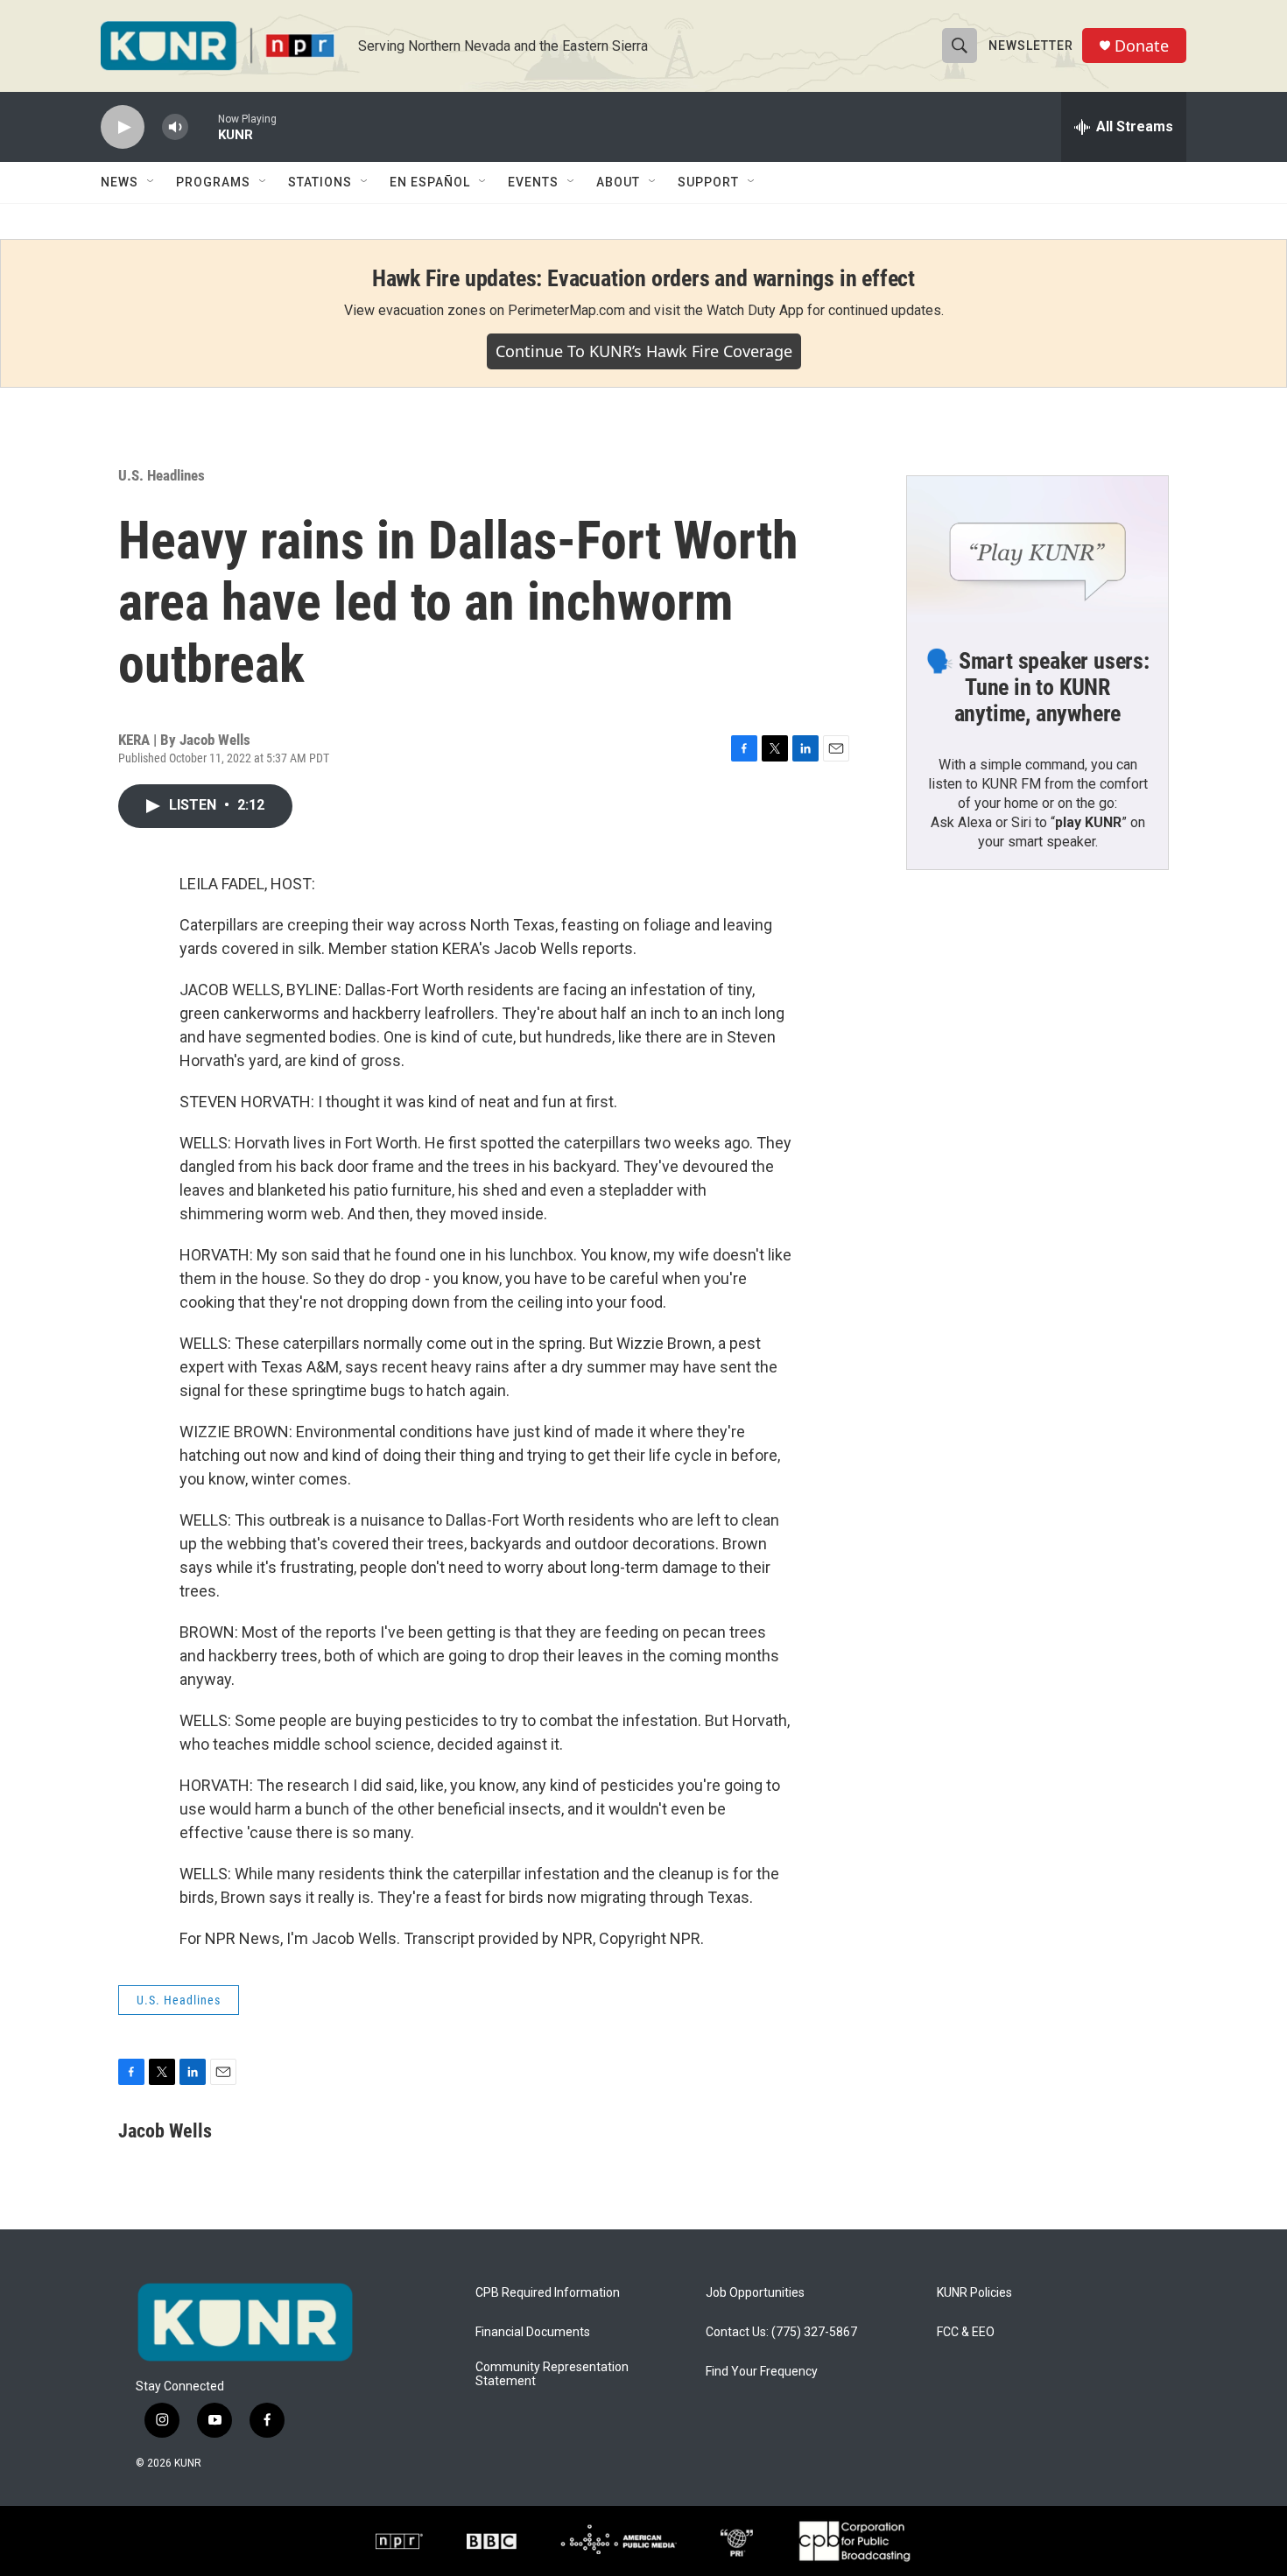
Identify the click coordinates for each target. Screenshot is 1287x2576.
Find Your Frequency (762, 2372)
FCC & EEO (966, 2332)
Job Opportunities (755, 2293)
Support (708, 182)
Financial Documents (533, 2332)
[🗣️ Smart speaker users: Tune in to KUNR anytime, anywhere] (1037, 550)
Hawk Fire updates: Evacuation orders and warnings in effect (643, 278)
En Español (430, 182)
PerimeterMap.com (566, 310)
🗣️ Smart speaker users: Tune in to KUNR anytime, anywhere (1037, 687)
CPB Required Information (548, 2293)
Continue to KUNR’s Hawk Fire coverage (644, 351)
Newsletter (1031, 46)
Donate (1142, 46)
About (618, 182)
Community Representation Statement (552, 2374)
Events (533, 182)
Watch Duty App (755, 310)
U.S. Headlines (162, 475)
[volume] (175, 127)
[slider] (203, 126)
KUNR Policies (974, 2293)
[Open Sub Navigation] (151, 182)
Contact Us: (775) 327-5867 (781, 2332)
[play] (123, 127)
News (120, 182)
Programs (213, 182)
